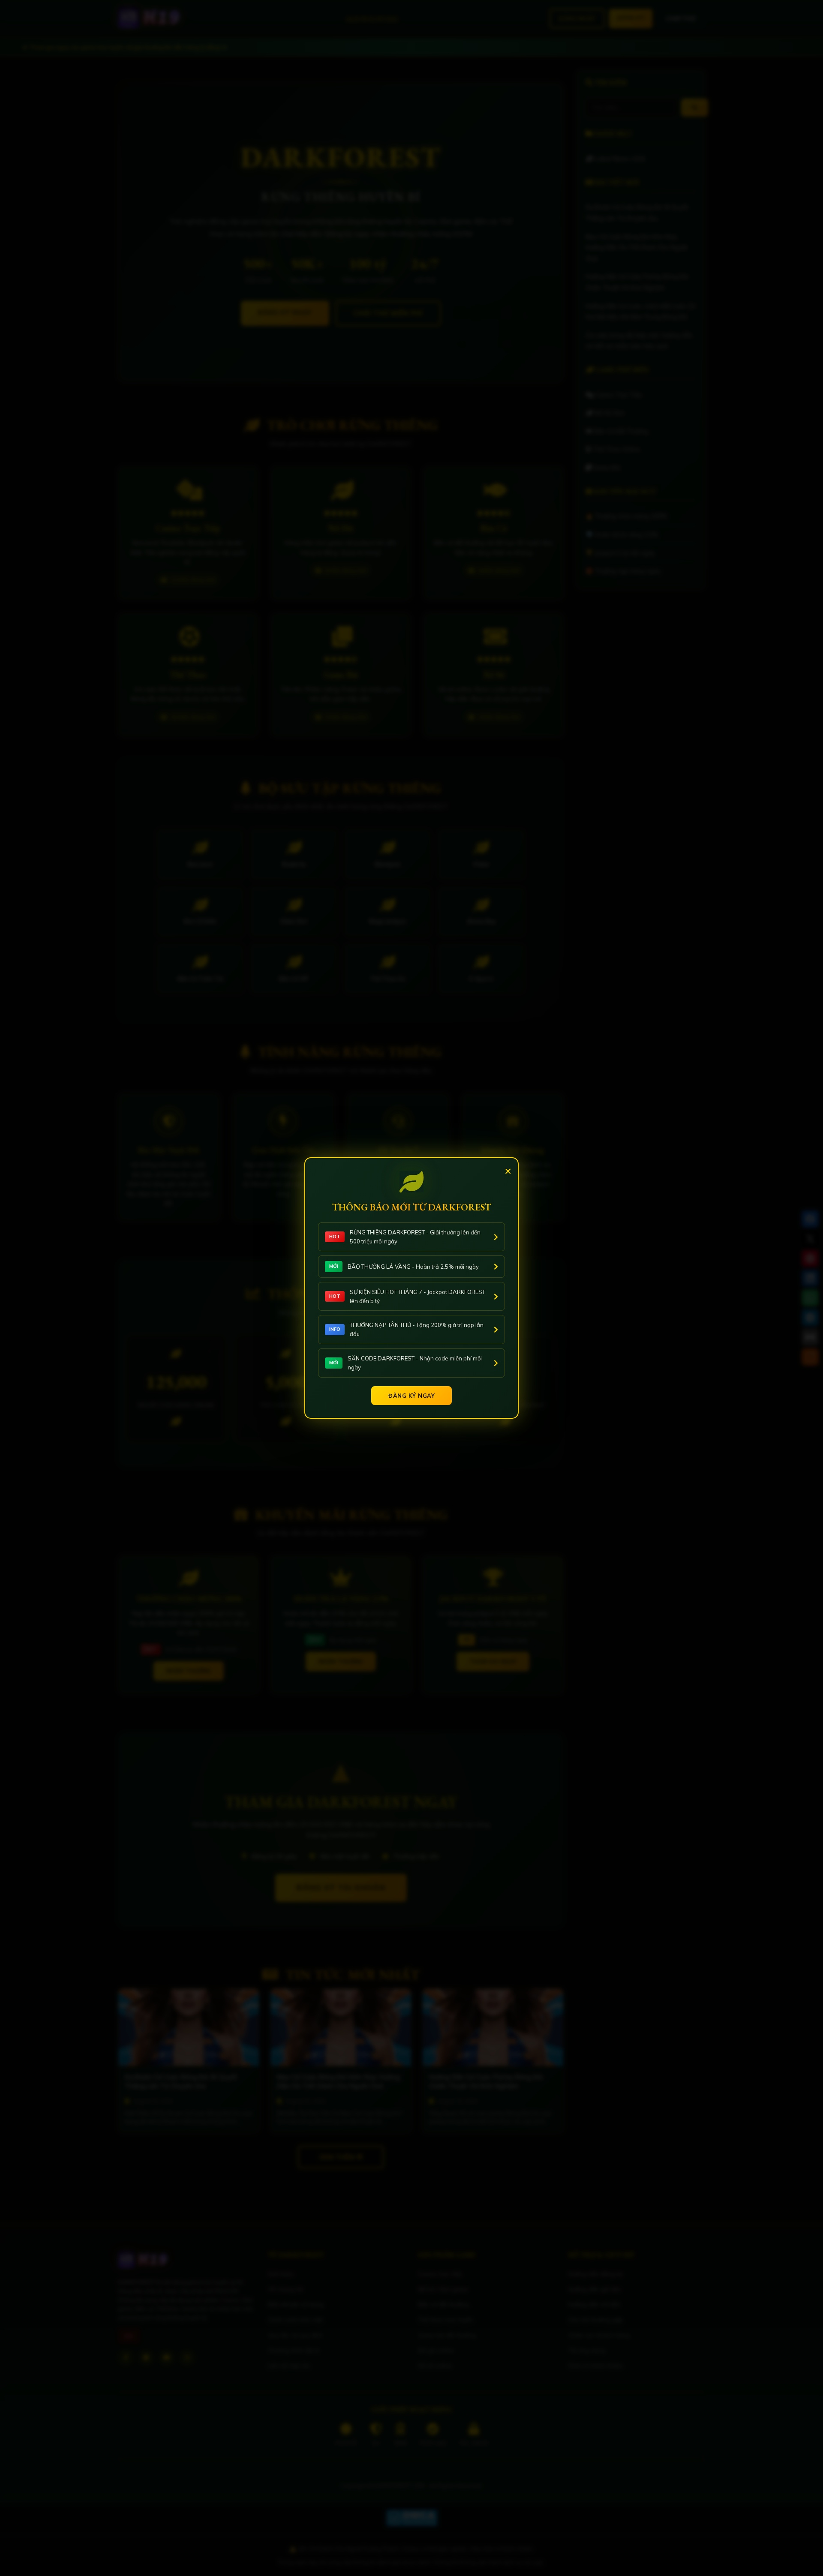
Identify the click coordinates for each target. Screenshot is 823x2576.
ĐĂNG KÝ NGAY (411, 1396)
